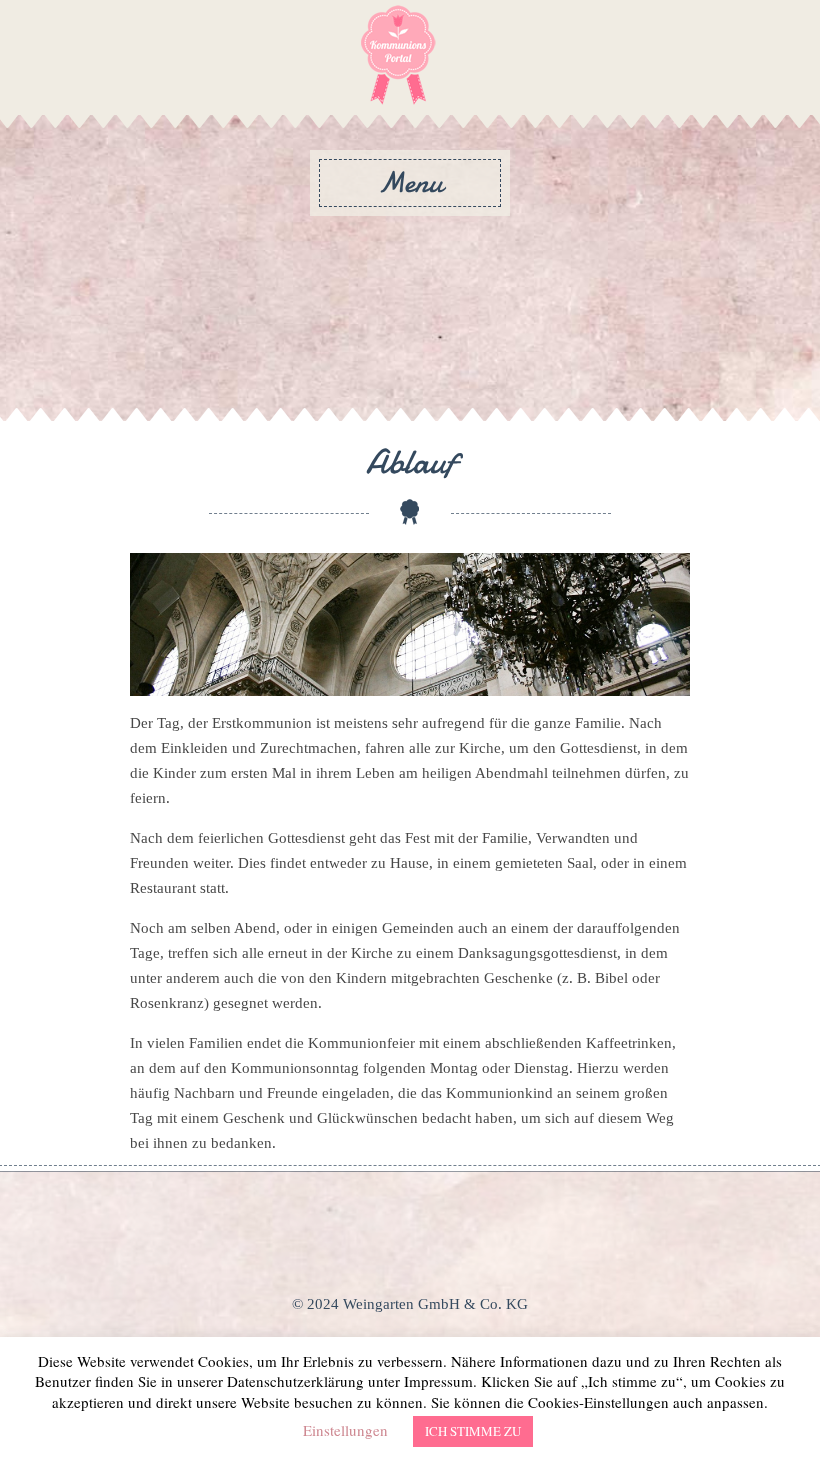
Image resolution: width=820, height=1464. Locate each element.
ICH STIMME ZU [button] (473, 1431)
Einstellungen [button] (345, 1430)
